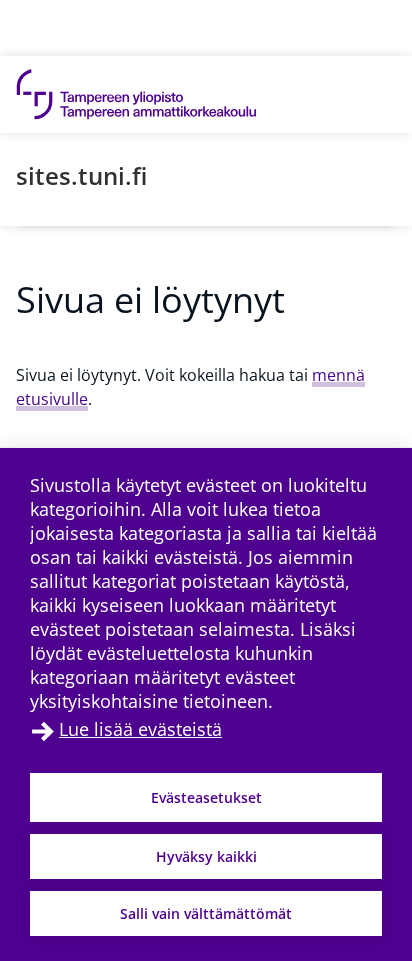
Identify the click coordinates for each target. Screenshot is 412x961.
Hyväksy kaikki (206, 856)
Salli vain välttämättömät (206, 913)
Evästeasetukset (206, 797)
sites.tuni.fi (81, 175)
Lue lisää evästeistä (140, 729)
